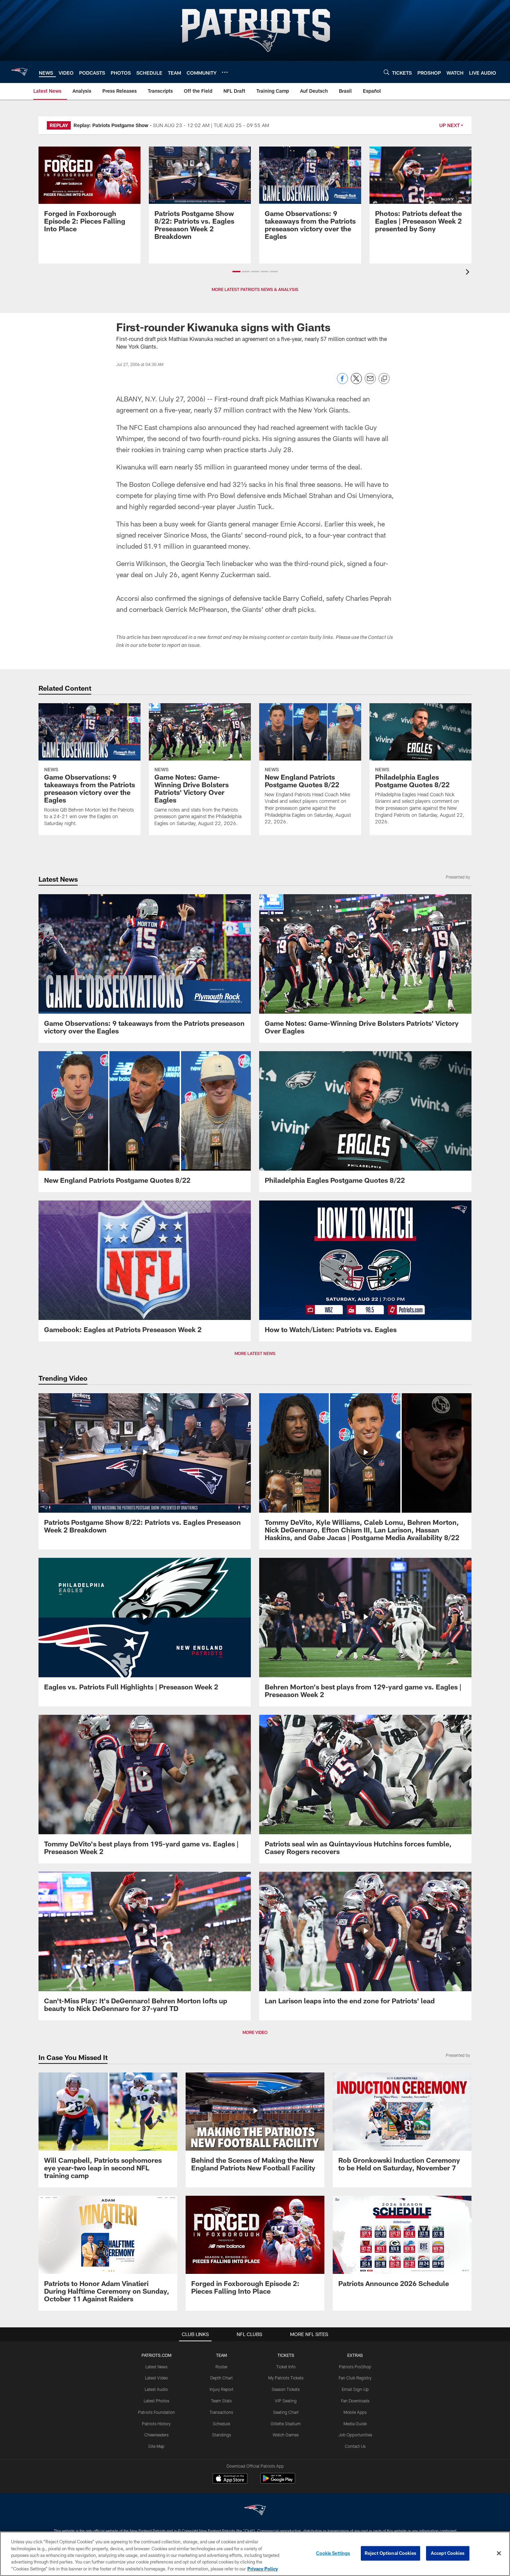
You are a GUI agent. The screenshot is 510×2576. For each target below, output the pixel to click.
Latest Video (156, 2378)
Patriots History (156, 2424)
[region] (255, 2554)
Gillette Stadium (286, 2424)
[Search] (386, 72)
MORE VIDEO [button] (255, 2032)
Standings (222, 2435)
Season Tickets (286, 2389)
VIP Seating (286, 2401)
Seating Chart (286, 2412)
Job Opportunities (355, 2435)
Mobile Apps (355, 2412)
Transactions (221, 2412)
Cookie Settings (333, 2553)
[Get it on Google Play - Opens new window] (278, 2482)
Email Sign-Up (355, 2389)
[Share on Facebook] (342, 382)
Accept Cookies (448, 2553)
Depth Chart (222, 2378)
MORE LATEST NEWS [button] (255, 1353)
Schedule (221, 2424)
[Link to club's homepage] (19, 72)
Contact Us (355, 2446)
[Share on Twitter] (356, 382)
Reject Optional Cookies (390, 2553)
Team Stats (221, 2401)
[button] (236, 272)
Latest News (156, 2367)
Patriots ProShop (355, 2367)
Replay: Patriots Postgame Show (111, 125)
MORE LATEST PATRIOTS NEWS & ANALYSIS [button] (255, 289)
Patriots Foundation (156, 2412)
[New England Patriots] (255, 2511)
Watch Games (286, 2435)
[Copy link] (384, 379)
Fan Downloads (355, 2401)
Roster (222, 2367)
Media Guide (355, 2424)
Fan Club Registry (355, 2378)
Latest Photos (156, 2401)
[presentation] (469, 273)
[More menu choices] (225, 72)
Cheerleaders (156, 2435)
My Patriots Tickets (286, 2378)
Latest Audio (156, 2389)
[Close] (499, 2553)
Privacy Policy (263, 2569)
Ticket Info (286, 2367)
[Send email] (370, 382)
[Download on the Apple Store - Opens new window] (230, 2479)
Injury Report (222, 2389)
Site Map (156, 2446)
